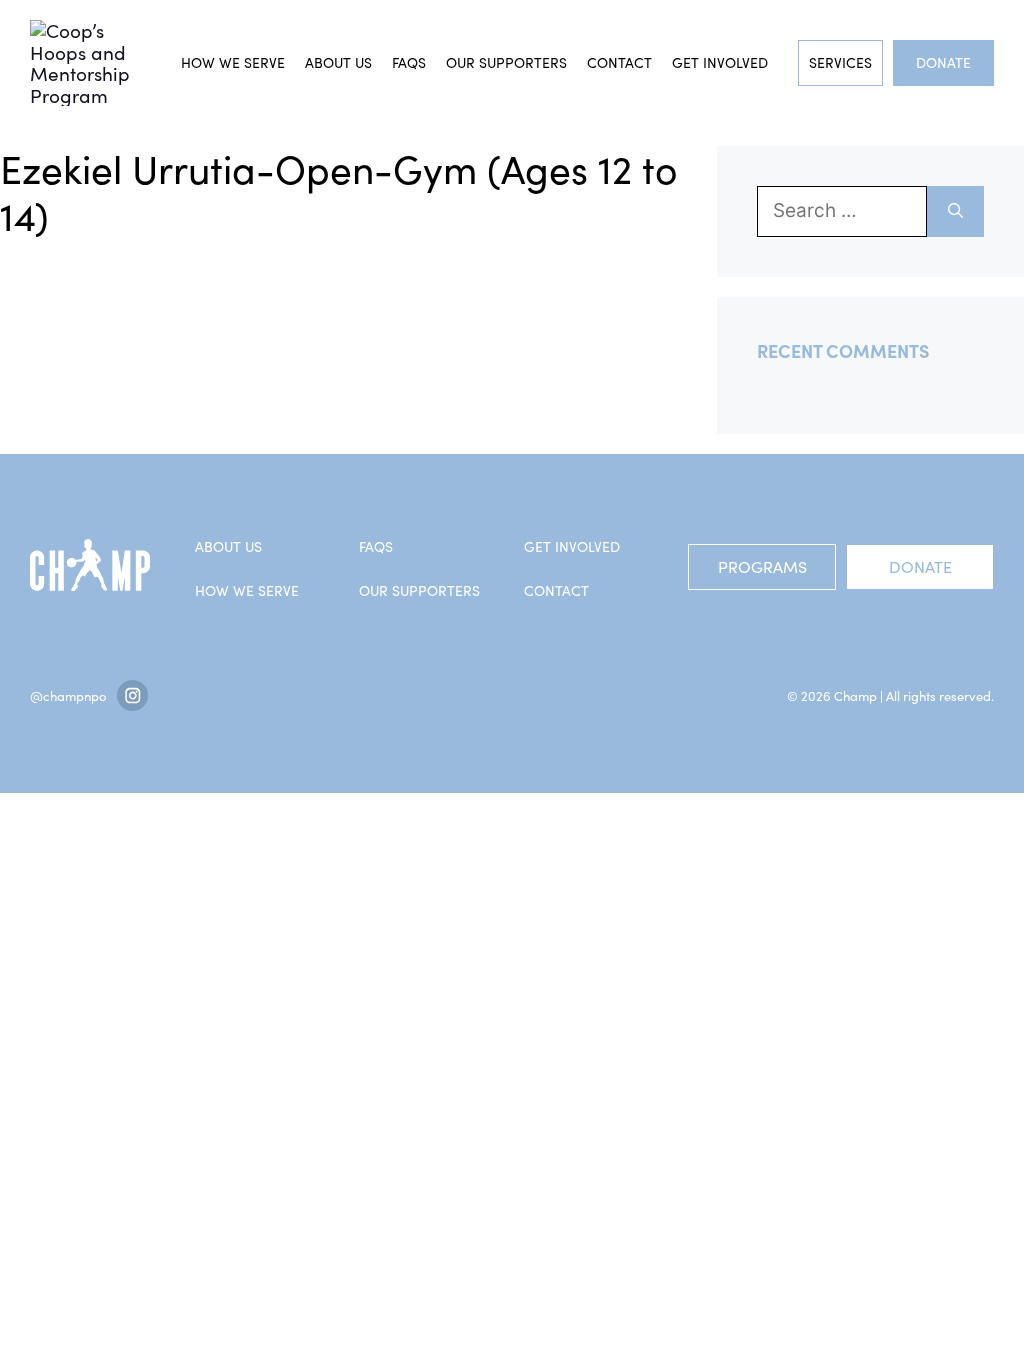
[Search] (955, 211)
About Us (338, 63)
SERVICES (840, 63)
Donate (943, 63)
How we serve (233, 63)
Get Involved (720, 63)
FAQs (409, 63)
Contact (619, 63)
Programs (762, 566)
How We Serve (247, 590)
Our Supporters (506, 63)
